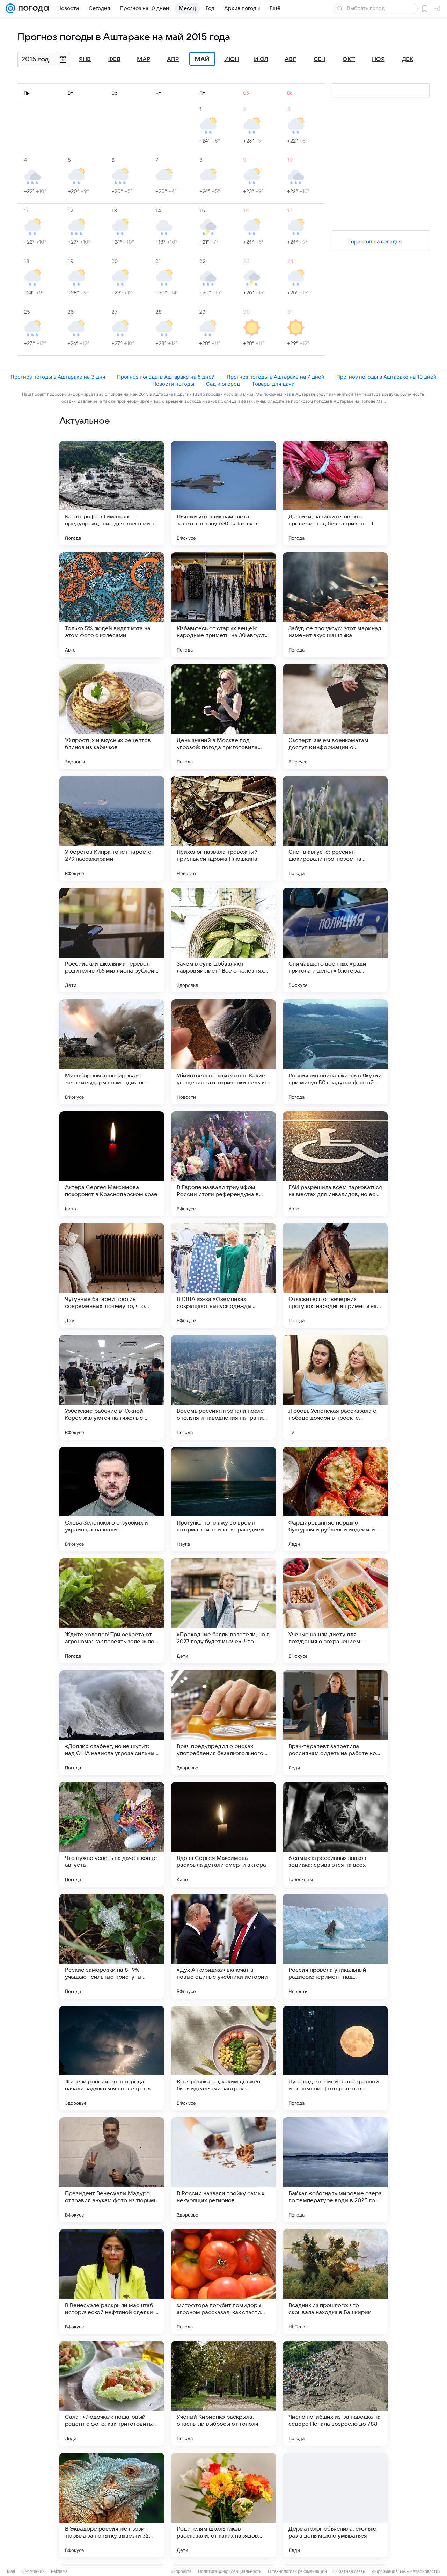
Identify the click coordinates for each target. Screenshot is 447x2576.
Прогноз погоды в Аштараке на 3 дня (58, 377)
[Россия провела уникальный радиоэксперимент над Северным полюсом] (335, 1946)
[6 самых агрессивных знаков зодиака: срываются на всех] (335, 1834)
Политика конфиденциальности (230, 2571)
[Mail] (10, 8)
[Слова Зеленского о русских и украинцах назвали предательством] (112, 1499)
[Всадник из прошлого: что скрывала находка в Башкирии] (335, 2282)
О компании (33, 2571)
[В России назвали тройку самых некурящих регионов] (223, 2170)
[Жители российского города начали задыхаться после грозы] (112, 2058)
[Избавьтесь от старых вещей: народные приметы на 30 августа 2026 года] (223, 605)
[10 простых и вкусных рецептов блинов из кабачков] (112, 716)
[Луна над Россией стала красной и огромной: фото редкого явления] (335, 2058)
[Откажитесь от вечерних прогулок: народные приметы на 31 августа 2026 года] (335, 1275)
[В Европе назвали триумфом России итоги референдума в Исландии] (223, 1164)
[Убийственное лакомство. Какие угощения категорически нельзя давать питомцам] (223, 1052)
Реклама (59, 2571)
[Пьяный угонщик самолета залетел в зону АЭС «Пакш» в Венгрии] (223, 493)
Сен (320, 59)
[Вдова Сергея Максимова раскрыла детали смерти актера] (223, 1834)
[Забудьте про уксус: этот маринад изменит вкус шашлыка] (335, 605)
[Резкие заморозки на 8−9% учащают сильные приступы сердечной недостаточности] (112, 1946)
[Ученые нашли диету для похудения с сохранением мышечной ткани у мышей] (335, 1611)
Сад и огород (223, 384)
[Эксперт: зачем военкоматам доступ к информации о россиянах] (335, 716)
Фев (114, 59)
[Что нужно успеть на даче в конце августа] (112, 1834)
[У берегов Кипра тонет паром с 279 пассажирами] (112, 828)
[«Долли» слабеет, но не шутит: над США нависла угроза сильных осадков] (112, 1723)
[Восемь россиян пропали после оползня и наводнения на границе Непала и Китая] (223, 1387)
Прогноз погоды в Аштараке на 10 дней (386, 377)
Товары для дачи (273, 384)
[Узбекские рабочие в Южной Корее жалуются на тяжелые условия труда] (112, 1387)
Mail (11, 2571)
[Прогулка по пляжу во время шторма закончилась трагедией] (223, 1499)
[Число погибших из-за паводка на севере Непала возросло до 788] (335, 2393)
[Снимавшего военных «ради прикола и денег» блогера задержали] (335, 940)
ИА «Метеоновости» (420, 2571)
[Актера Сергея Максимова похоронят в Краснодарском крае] (112, 1164)
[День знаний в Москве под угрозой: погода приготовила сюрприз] (223, 716)
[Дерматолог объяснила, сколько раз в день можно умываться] (335, 2505)
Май (202, 59)
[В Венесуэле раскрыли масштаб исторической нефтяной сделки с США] (112, 2282)
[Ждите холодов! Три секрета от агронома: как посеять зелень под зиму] (112, 1611)
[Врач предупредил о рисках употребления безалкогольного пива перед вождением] (223, 1723)
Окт (349, 59)
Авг (290, 59)
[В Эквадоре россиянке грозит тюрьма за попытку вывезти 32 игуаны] (112, 2505)
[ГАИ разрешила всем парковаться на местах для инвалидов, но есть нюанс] (335, 1164)
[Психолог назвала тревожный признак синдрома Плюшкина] (223, 828)
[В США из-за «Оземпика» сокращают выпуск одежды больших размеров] (223, 1275)
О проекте (182, 2571)
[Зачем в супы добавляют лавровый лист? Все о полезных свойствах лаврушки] (223, 940)
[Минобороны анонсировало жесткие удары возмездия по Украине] (112, 1052)
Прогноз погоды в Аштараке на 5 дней (166, 377)
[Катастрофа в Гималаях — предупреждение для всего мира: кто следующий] (112, 493)
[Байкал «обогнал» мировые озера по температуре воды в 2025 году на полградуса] (335, 2170)
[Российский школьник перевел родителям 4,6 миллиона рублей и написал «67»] (112, 940)
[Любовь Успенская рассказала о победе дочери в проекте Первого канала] (335, 1387)
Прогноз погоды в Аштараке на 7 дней (276, 377)
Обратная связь (349, 2571)
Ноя (378, 59)
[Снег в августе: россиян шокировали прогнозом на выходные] (335, 828)
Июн (232, 59)
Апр (173, 59)
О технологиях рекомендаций (297, 2571)
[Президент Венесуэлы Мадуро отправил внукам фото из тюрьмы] (112, 2170)
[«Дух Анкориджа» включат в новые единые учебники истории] (223, 1946)
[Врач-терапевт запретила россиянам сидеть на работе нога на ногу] (335, 1723)
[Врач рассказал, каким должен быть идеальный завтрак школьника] (223, 2058)
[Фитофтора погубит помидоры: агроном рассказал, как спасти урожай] (223, 2282)
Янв (85, 59)
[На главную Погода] (32, 8)
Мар (144, 59)
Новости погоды (173, 384)
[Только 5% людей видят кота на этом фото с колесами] (112, 605)
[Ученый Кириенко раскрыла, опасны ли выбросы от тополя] (223, 2393)
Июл (261, 59)
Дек (408, 59)
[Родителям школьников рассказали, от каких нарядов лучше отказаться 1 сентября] (223, 2505)
